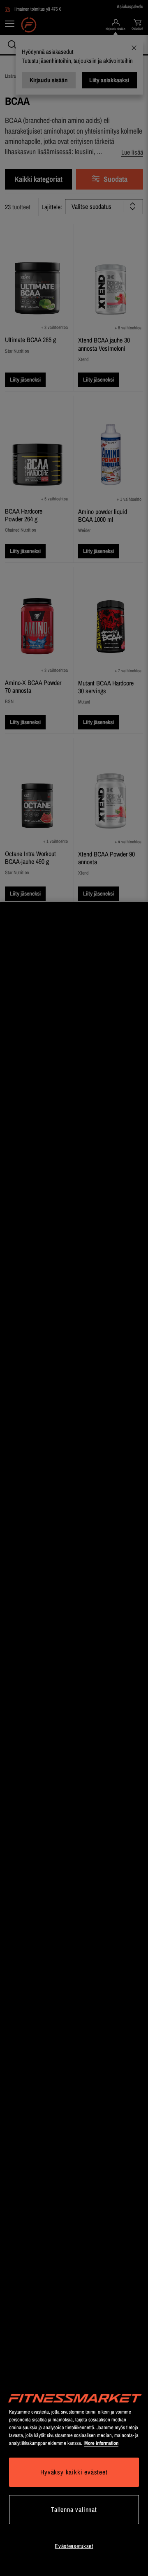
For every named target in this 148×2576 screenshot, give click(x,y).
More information (101, 2443)
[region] (74, 1739)
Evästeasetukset (74, 2546)
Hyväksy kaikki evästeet (74, 2472)
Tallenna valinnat (74, 2509)
